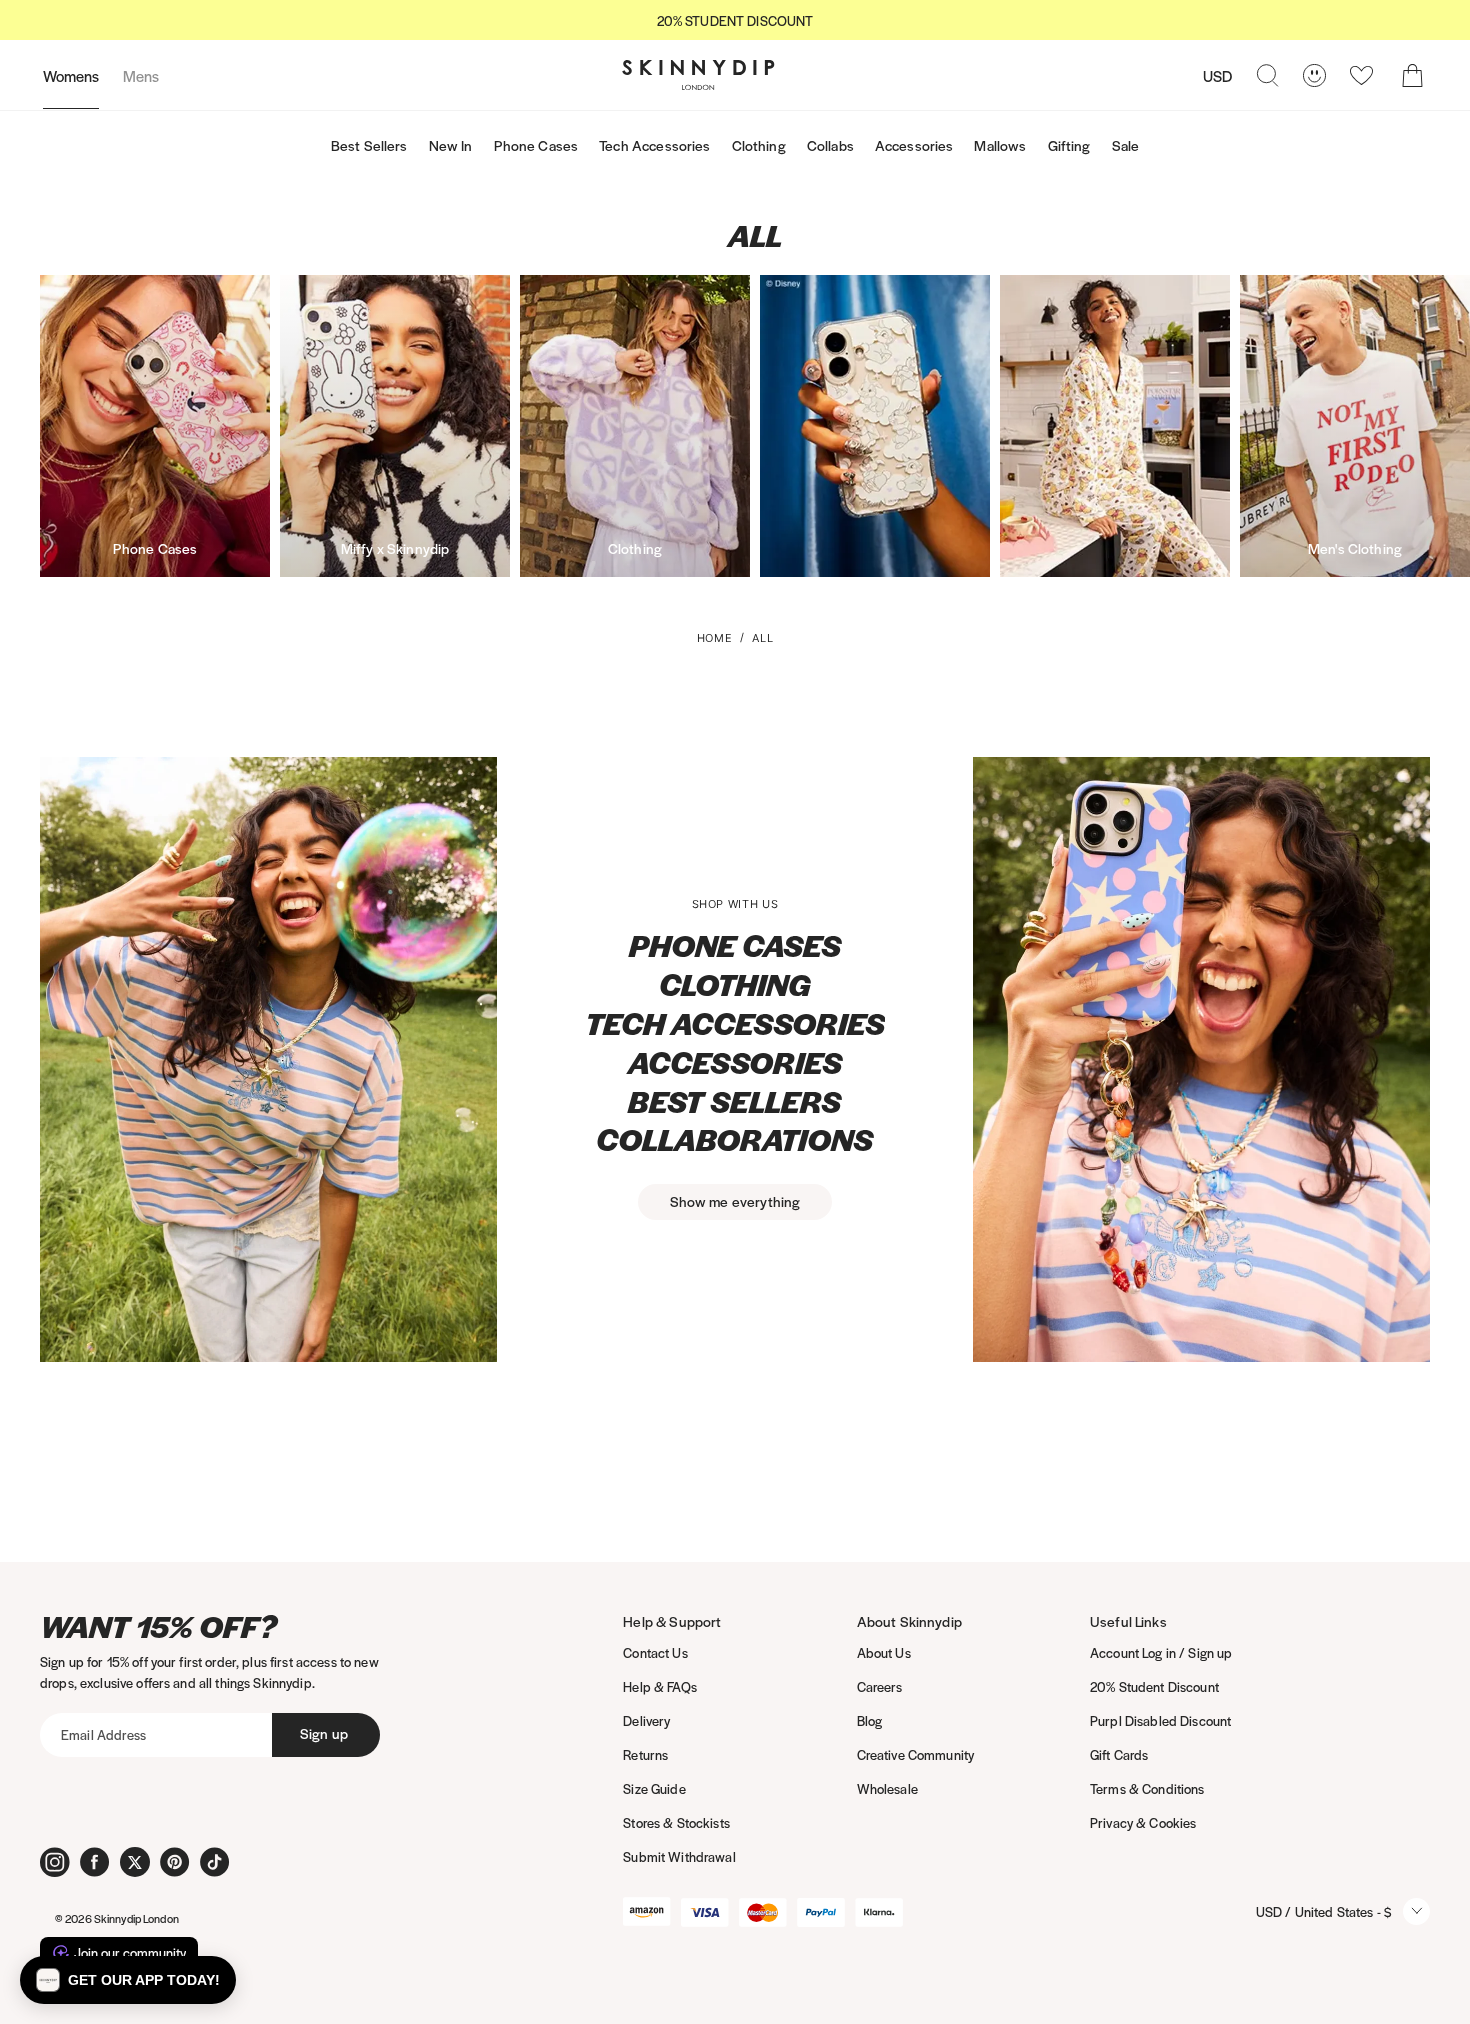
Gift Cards (1119, 1754)
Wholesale (887, 1788)
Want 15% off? (158, 1626)
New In (451, 145)
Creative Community (916, 1754)
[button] (128, 1980)
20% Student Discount (1154, 1686)
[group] (735, 20)
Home (715, 638)
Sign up (324, 1733)
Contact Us (655, 1652)
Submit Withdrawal (679, 1856)
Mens (141, 75)
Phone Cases (536, 145)
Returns (645, 1754)
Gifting (1069, 145)
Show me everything (735, 1201)
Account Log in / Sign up (1161, 1652)
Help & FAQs (660, 1686)
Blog (870, 1720)
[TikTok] (215, 1862)
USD (1217, 75)
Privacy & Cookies (1143, 1822)
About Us (884, 1652)
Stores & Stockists (676, 1822)
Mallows (1000, 145)
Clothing (759, 145)
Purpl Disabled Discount (1160, 1720)
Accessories (914, 145)
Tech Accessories (654, 145)
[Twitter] (135, 1862)
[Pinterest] (175, 1862)
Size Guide (654, 1788)
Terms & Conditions (1147, 1788)
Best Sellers (369, 145)
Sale (1126, 145)
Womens (71, 75)
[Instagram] (55, 1862)
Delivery (646, 1720)
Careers (880, 1686)
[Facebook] (95, 1862)
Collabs (830, 145)
